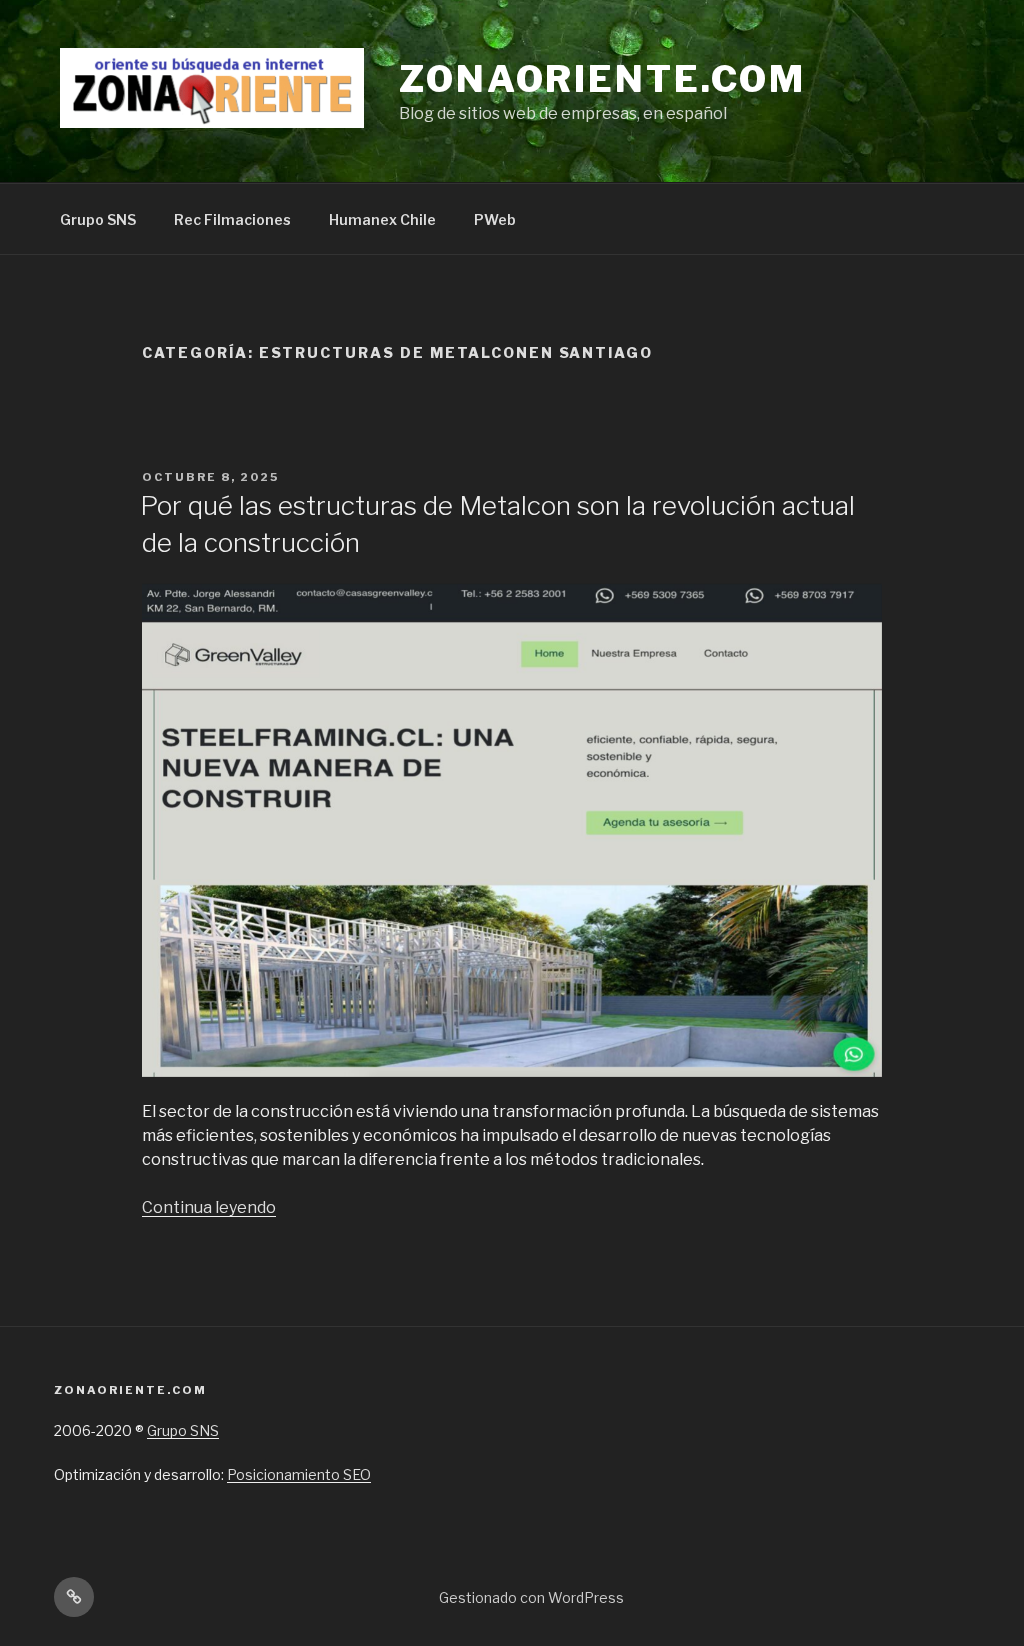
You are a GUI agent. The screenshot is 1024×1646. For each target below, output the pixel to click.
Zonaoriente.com (602, 79)
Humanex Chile (382, 219)
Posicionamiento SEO (299, 1474)
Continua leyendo (209, 1207)
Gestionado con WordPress (531, 1597)
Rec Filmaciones (232, 219)
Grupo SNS (98, 219)
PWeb (495, 219)
